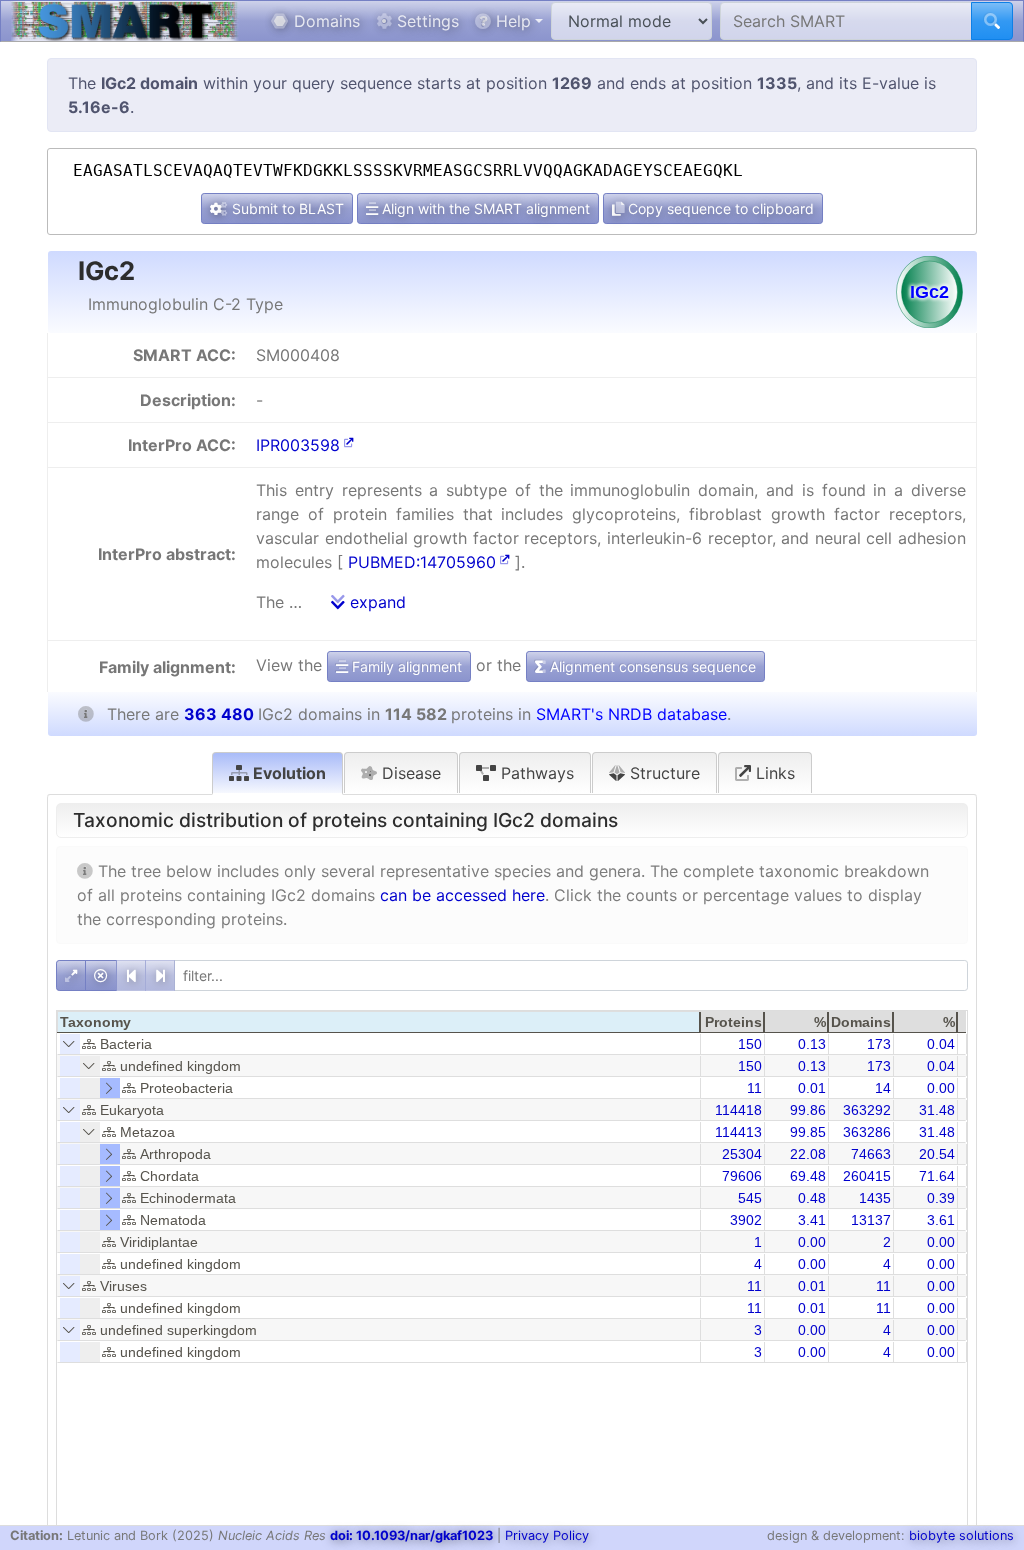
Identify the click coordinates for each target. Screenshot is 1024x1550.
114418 (738, 1110)
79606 (742, 1176)
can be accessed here (462, 895)
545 (750, 1198)
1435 (875, 1198)
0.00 (941, 1088)
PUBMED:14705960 (422, 562)
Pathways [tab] (535, 773)
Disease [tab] (409, 773)
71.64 (937, 1176)
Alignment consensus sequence (651, 666)
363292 (867, 1110)
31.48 (937, 1110)
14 (883, 1088)
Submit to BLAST (286, 208)
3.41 (812, 1220)
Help (511, 21)
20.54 (937, 1154)
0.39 (941, 1198)
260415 (867, 1176)
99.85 (808, 1132)
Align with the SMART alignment (484, 208)
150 (750, 1044)
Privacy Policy (547, 1535)
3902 (746, 1220)
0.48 (812, 1198)
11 (754, 1088)
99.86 (808, 1110)
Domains (324, 21)
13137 (871, 1220)
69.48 (808, 1176)
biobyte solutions (961, 1535)
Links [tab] (773, 773)
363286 (867, 1132)
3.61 (941, 1220)
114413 (738, 1132)
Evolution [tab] (287, 773)
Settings (425, 21)
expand (375, 602)
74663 (871, 1154)
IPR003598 (298, 445)
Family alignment (405, 666)
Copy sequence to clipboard (719, 208)
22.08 (808, 1154)
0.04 (941, 1044)
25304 (742, 1154)
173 (879, 1044)
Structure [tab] (662, 773)
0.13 (812, 1044)
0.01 (812, 1088)
